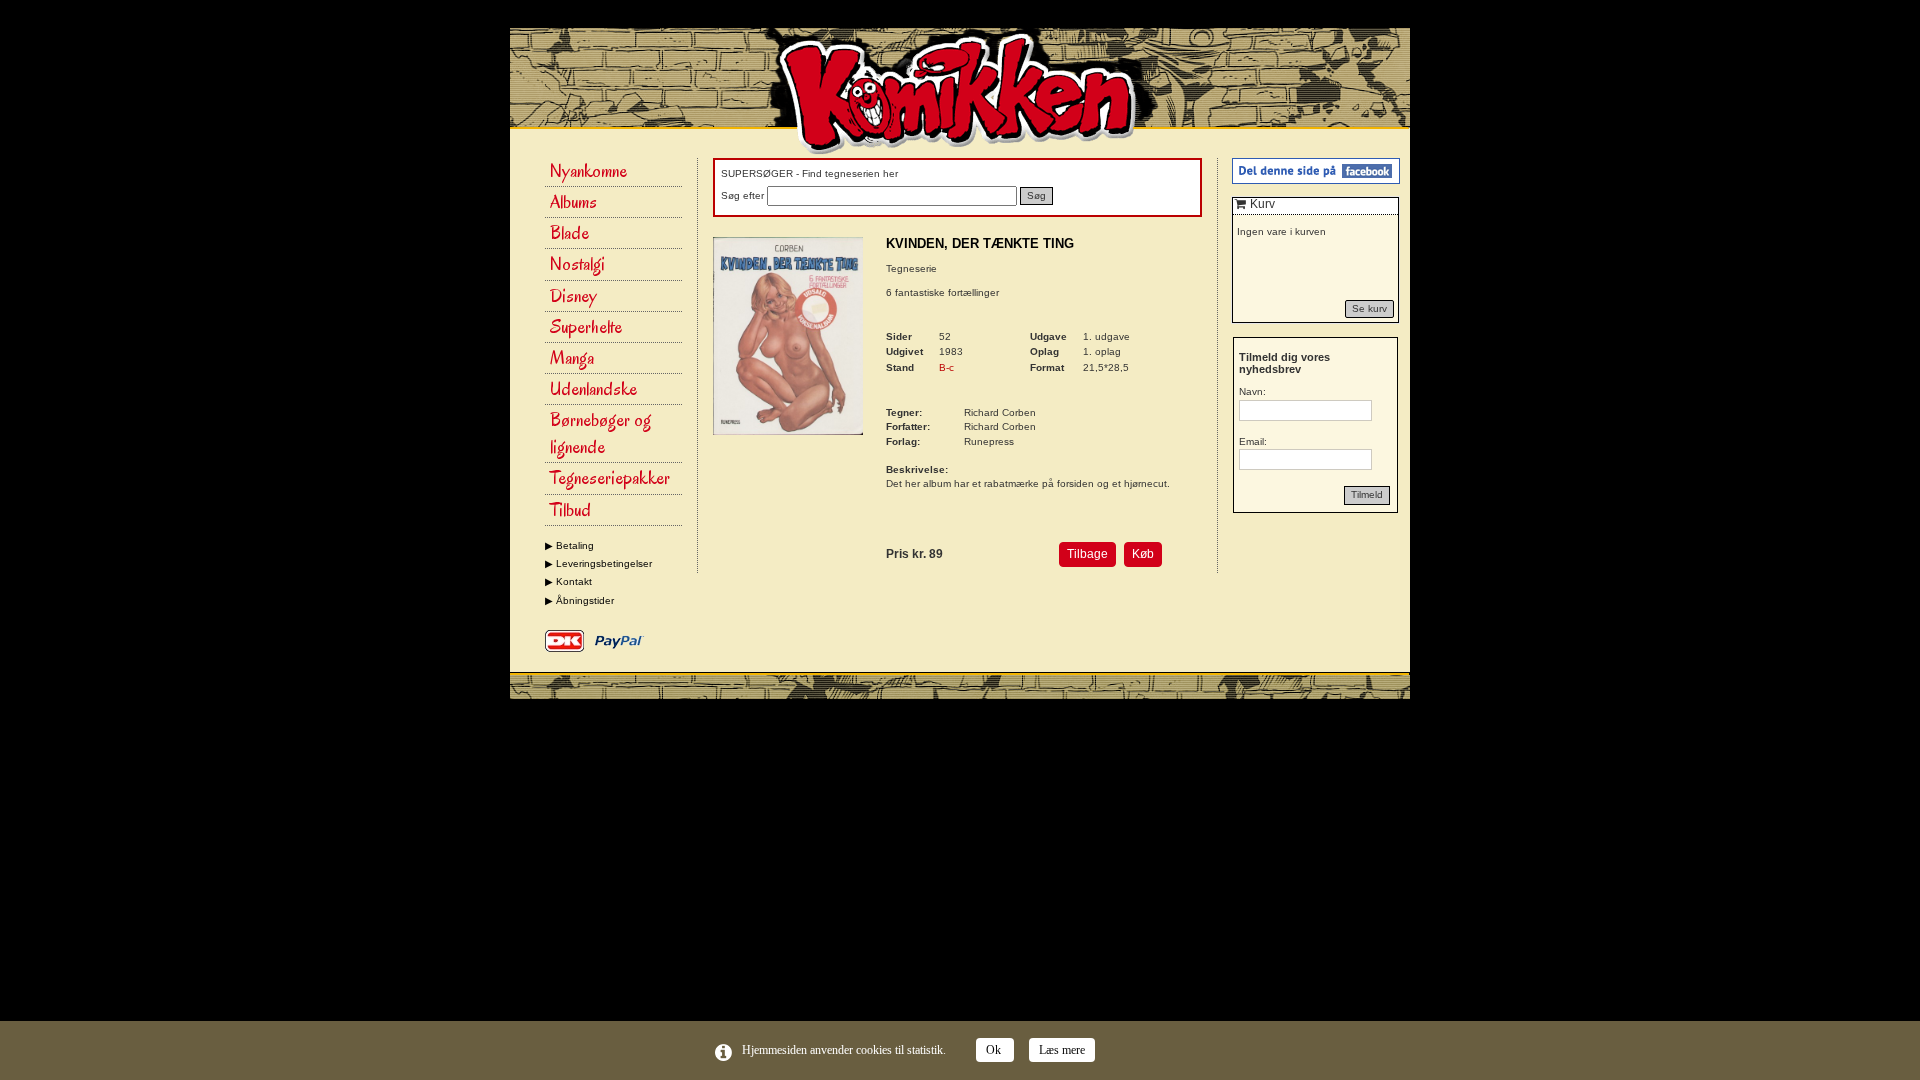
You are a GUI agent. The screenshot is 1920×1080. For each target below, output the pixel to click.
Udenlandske (593, 389)
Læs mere (1062, 1050)
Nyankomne (588, 171)
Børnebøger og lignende (600, 433)
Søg (1036, 195)
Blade (569, 233)
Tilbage (1087, 554)
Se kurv (1369, 308)
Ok (995, 1050)
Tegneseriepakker (610, 478)
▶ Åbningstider (579, 600)
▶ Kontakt (568, 581)
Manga (572, 358)
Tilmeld (1367, 494)
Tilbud (570, 510)
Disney (573, 296)
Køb (1143, 554)
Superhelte (586, 327)
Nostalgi (577, 264)
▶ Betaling (569, 545)
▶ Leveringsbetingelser (598, 563)
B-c (946, 367)
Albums (573, 202)
